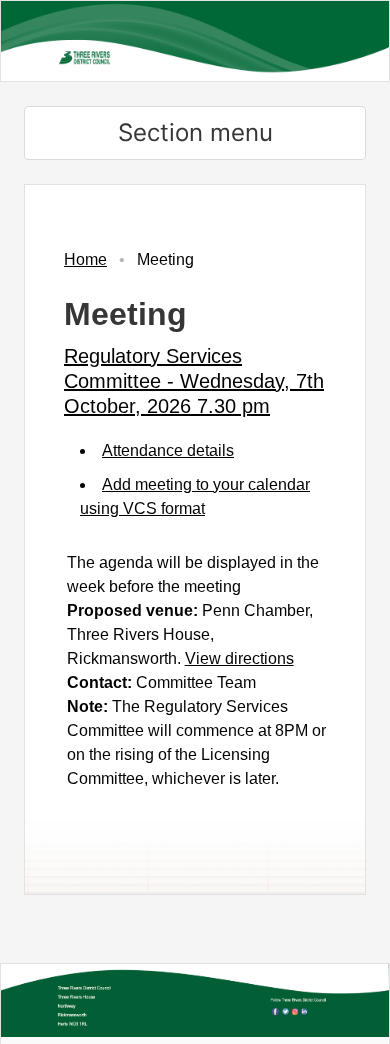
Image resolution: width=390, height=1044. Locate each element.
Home (85, 259)
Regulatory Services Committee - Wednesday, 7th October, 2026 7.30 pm (194, 381)
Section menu (195, 132)
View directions (239, 658)
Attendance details (168, 450)
